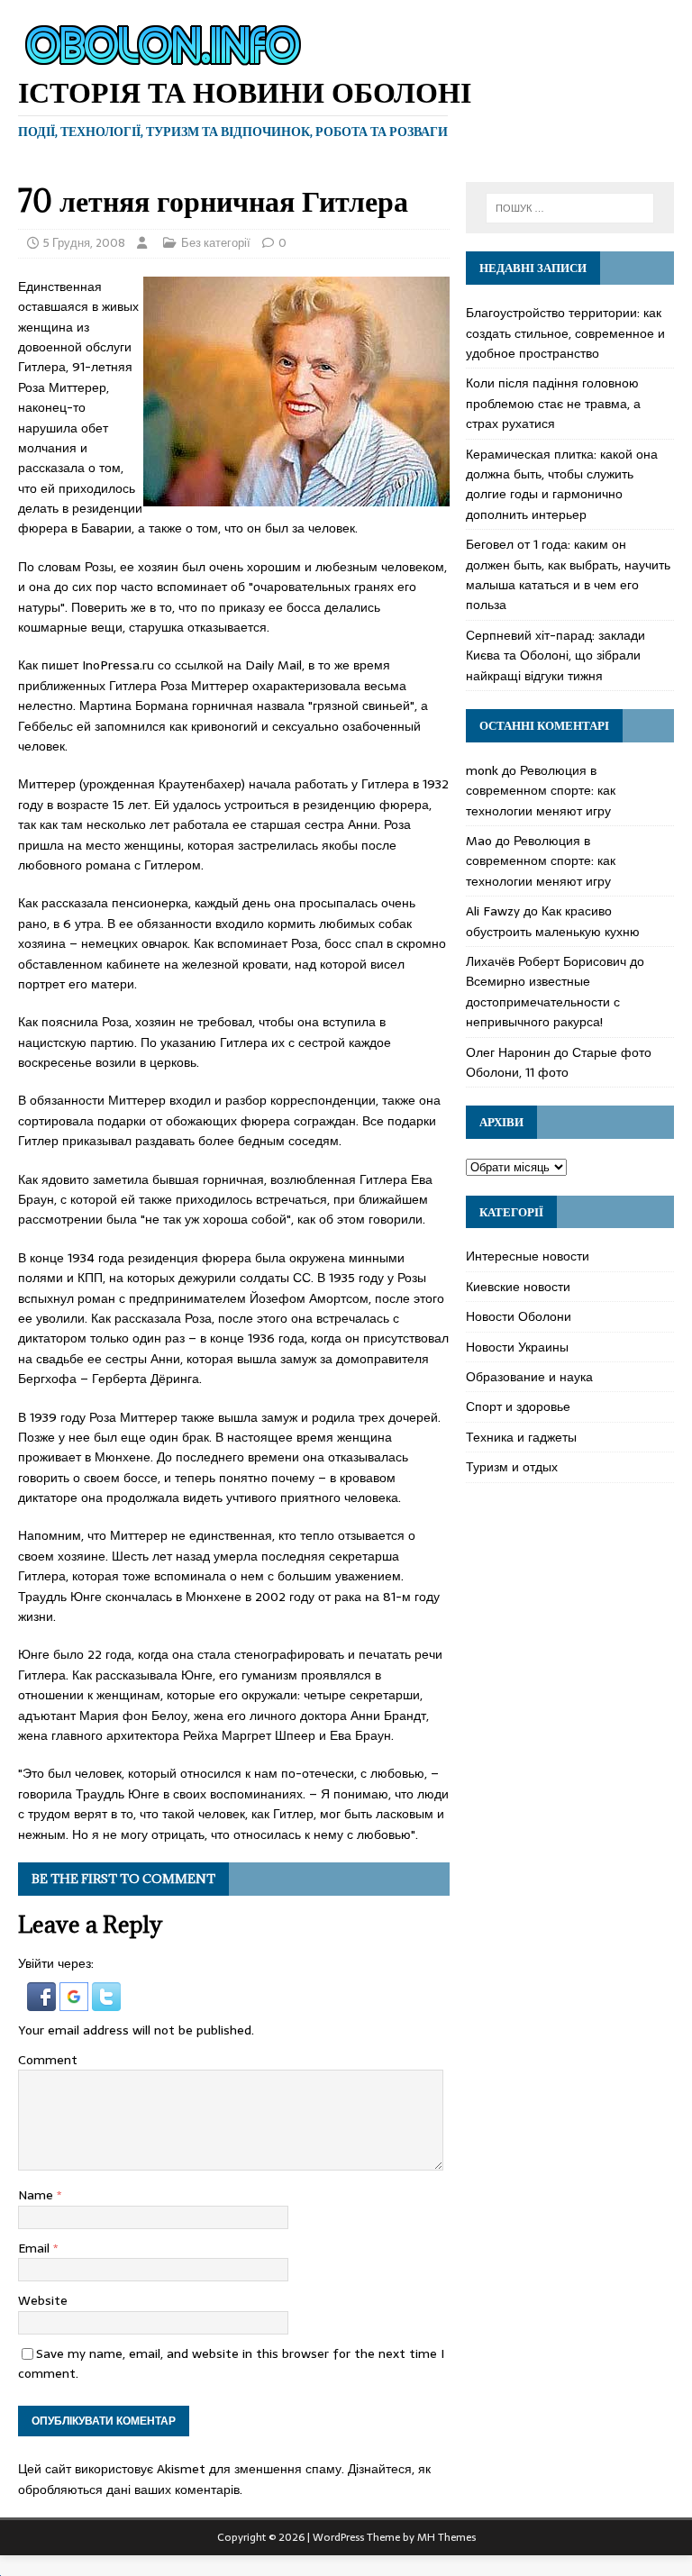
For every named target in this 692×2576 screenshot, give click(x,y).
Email (36, 2248)
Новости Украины (517, 1347)
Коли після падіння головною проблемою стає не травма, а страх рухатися (553, 403)
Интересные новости (528, 1256)
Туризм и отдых (512, 1467)
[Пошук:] (570, 208)
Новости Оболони (519, 1316)
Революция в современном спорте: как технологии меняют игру (541, 791)
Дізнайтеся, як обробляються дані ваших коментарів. (224, 2479)
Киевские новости (518, 1287)
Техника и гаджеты (521, 1437)
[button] (43, 2001)
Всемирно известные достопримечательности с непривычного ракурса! (543, 1001)
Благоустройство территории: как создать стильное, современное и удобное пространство (565, 333)
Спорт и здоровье (518, 1406)
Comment (48, 2060)
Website (43, 2300)
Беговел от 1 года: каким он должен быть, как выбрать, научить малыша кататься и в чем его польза (568, 574)
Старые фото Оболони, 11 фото (559, 1062)
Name (37, 2195)
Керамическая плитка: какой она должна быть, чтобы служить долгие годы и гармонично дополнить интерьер (562, 484)
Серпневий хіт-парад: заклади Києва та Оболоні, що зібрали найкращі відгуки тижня (555, 655)
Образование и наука (529, 1377)
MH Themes (446, 2537)
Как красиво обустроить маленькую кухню (553, 921)
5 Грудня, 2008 (84, 243)
